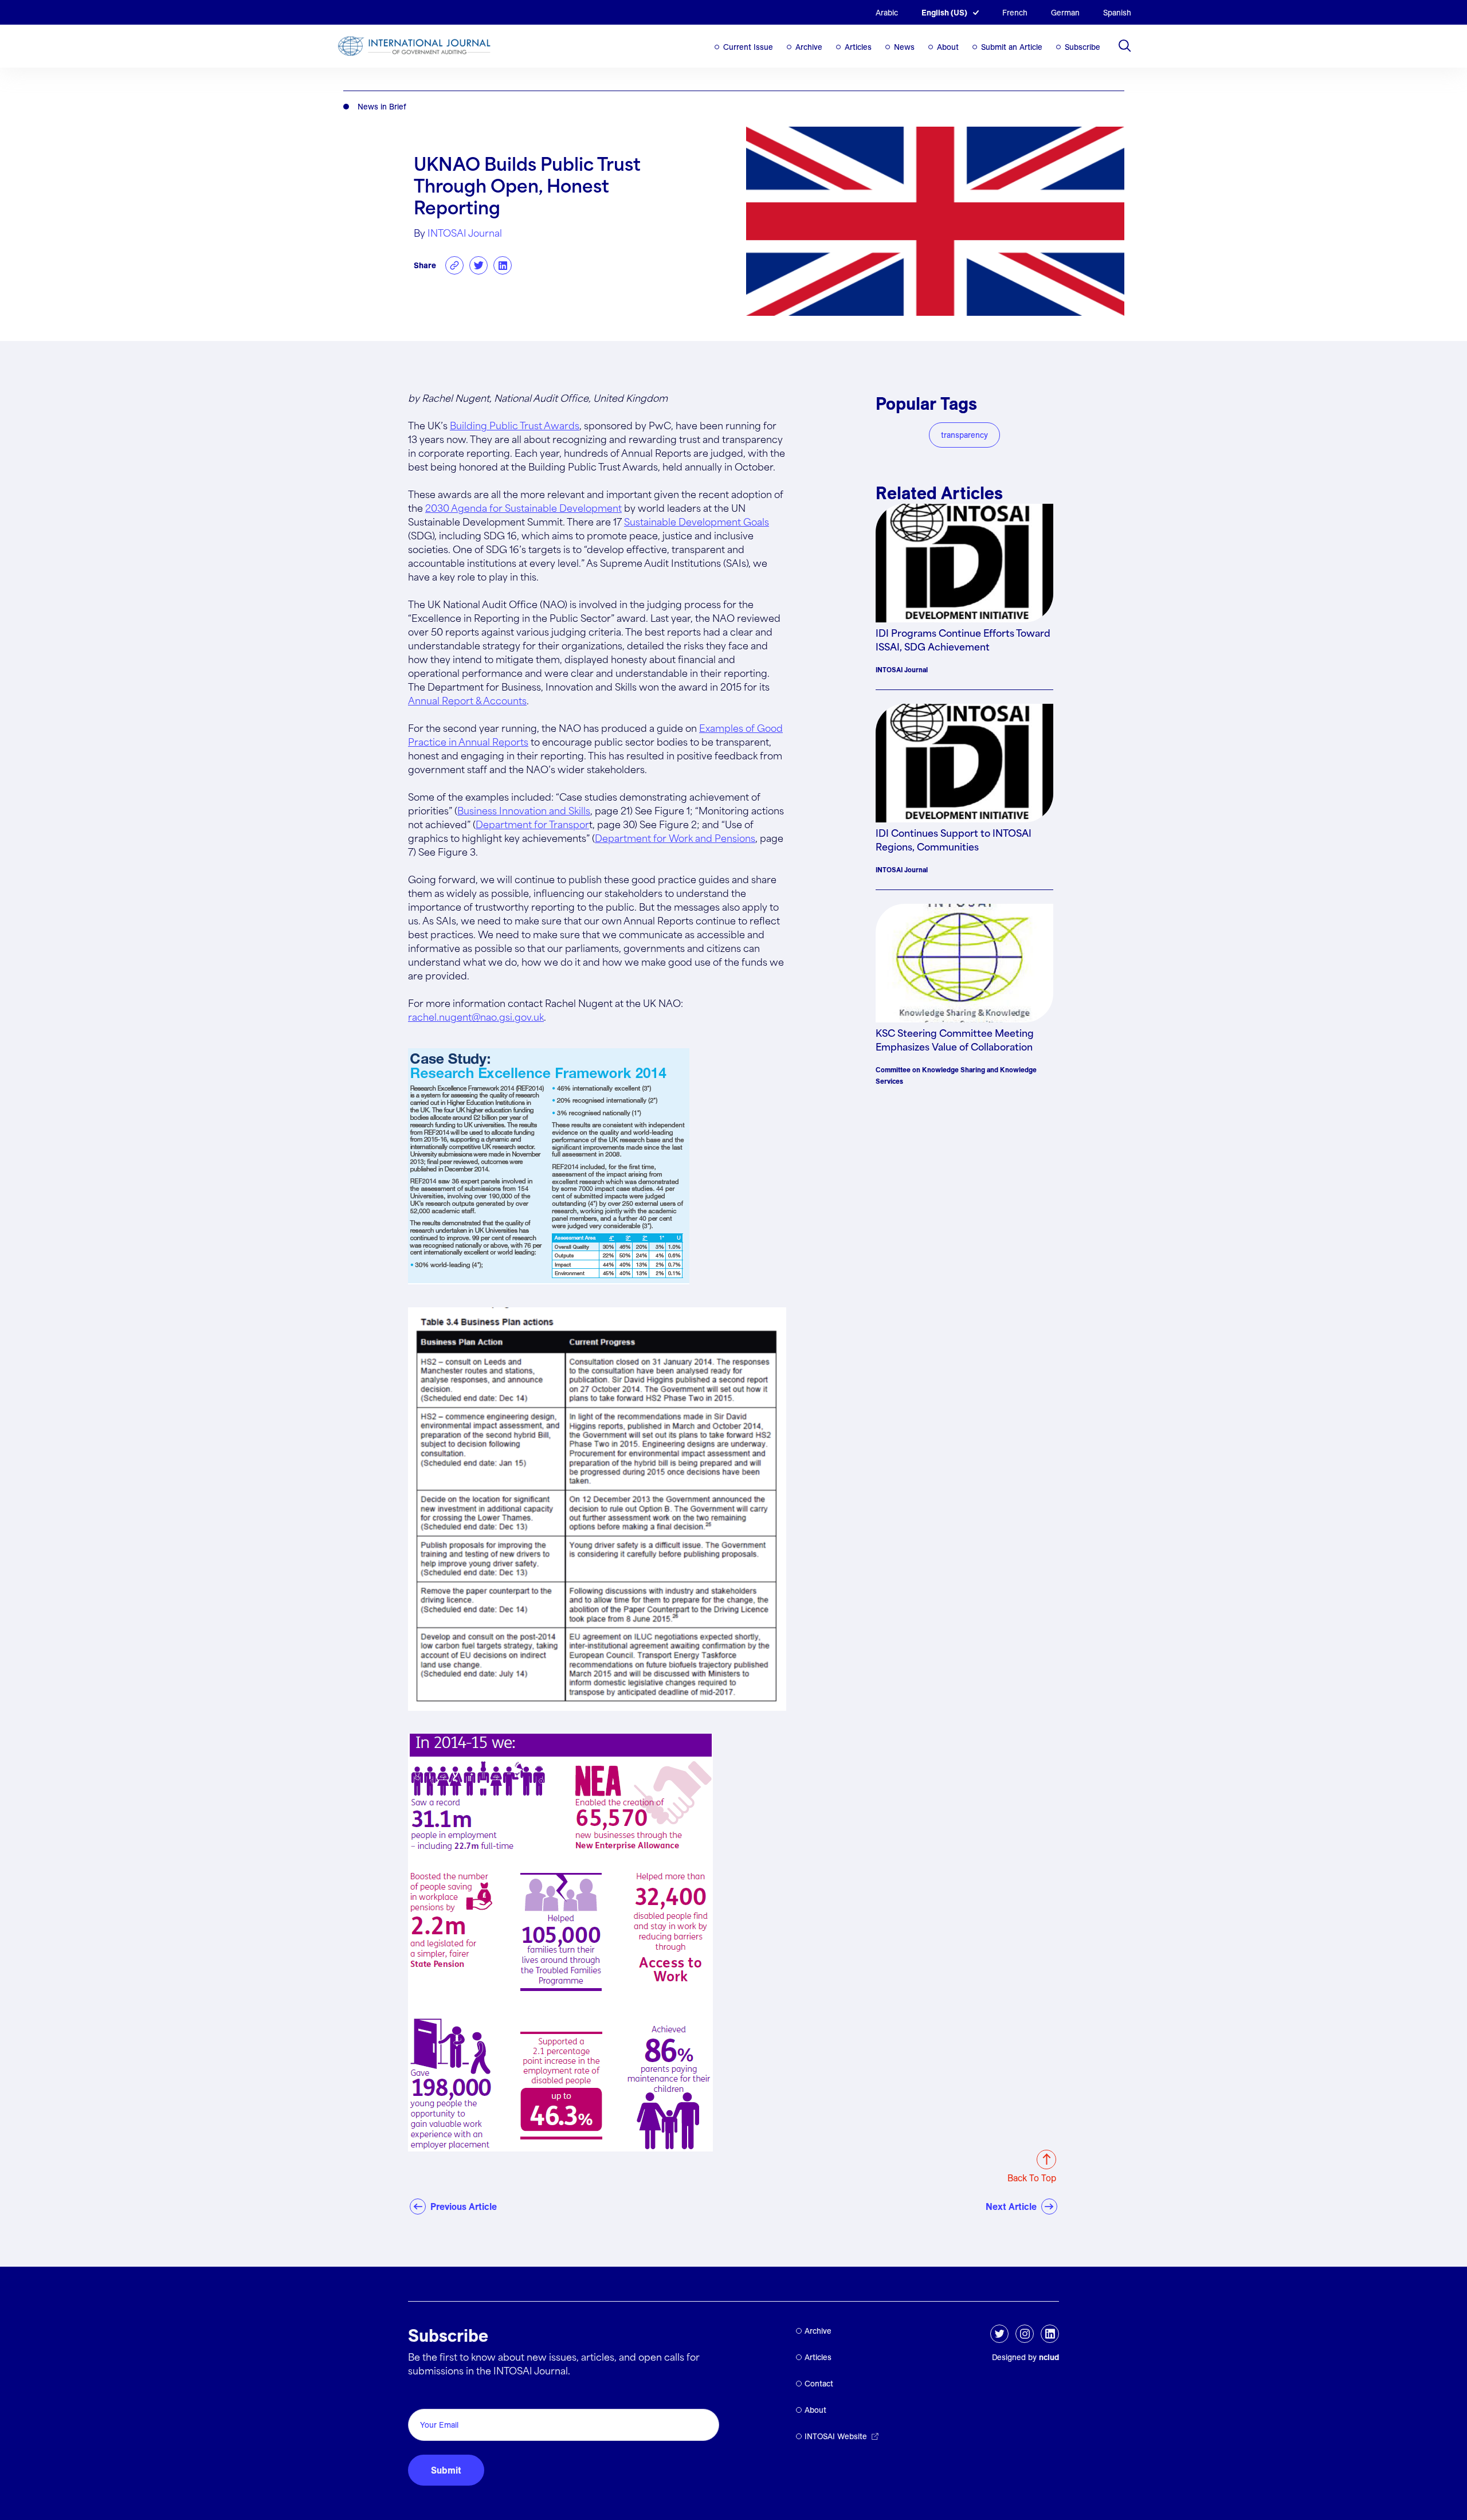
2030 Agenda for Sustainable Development (523, 509)
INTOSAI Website (836, 2436)
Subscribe (1082, 47)
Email (423, 2396)
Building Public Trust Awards (515, 427)
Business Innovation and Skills (524, 812)
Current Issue (748, 47)
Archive (809, 47)
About (948, 47)
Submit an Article (1012, 47)
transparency (964, 435)
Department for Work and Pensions (675, 839)
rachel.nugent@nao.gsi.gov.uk (476, 1018)
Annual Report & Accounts (467, 702)
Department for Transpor (532, 826)
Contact (819, 2384)
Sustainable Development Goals (697, 523)
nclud (1049, 2357)
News (904, 47)
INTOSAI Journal (465, 234)
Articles (858, 47)
